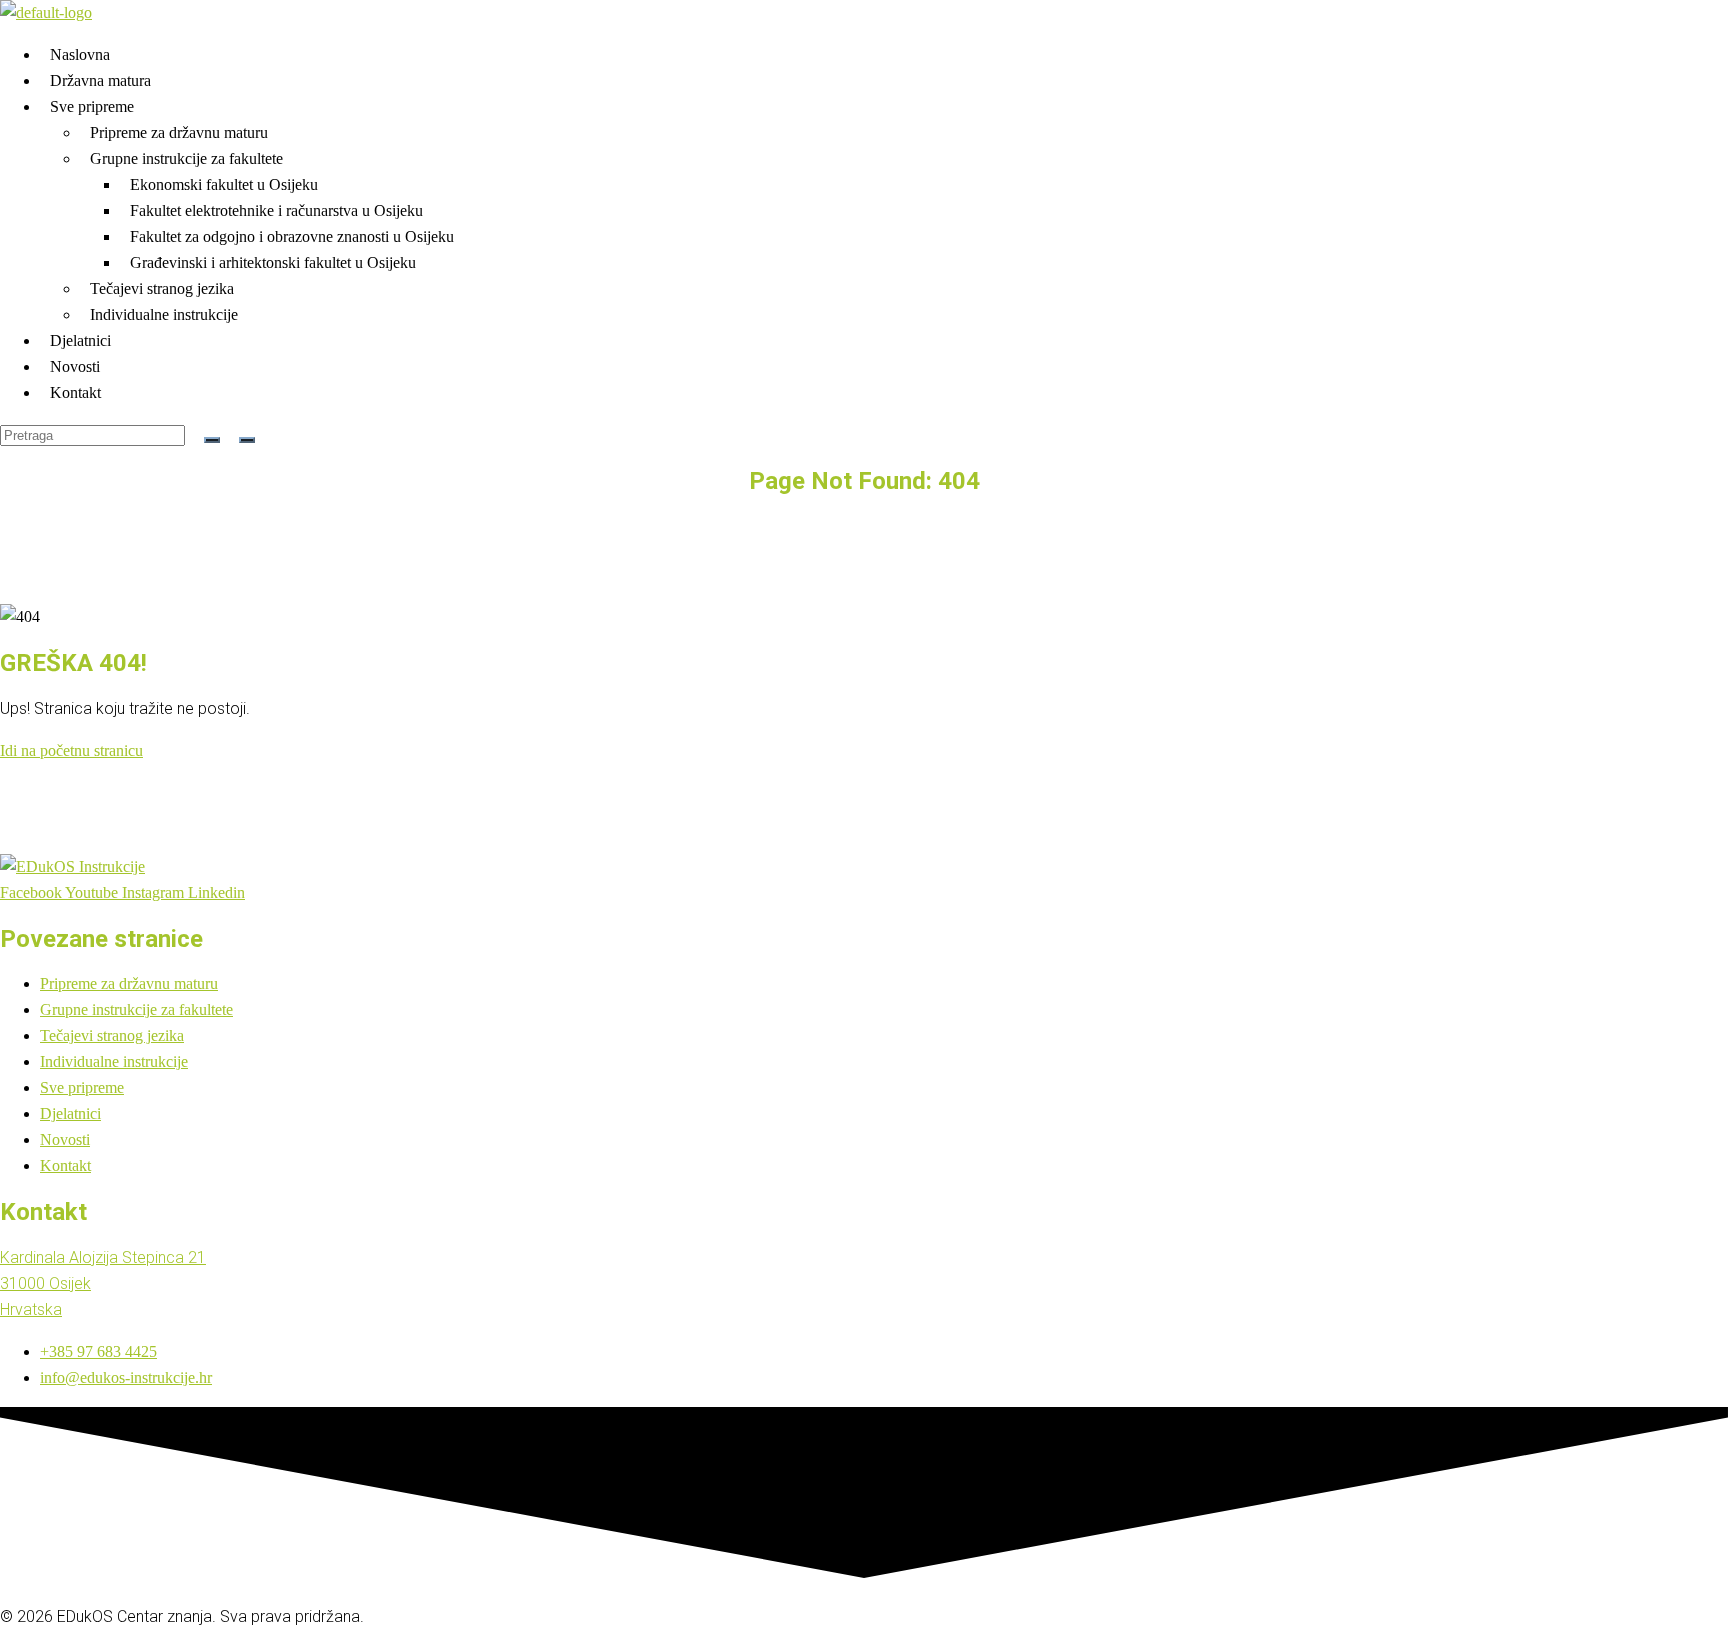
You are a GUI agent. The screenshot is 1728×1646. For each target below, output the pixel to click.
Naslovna (80, 54)
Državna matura (100, 80)
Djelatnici (80, 340)
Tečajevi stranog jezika (162, 288)
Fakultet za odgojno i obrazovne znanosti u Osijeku (292, 236)
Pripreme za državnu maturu (179, 132)
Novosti (75, 366)
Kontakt (75, 392)
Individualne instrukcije (164, 314)
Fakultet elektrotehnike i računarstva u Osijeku (276, 210)
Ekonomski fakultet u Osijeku (224, 184)
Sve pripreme (92, 106)
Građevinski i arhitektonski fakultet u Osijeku (273, 262)
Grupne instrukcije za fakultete (186, 158)
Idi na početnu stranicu (71, 750)
